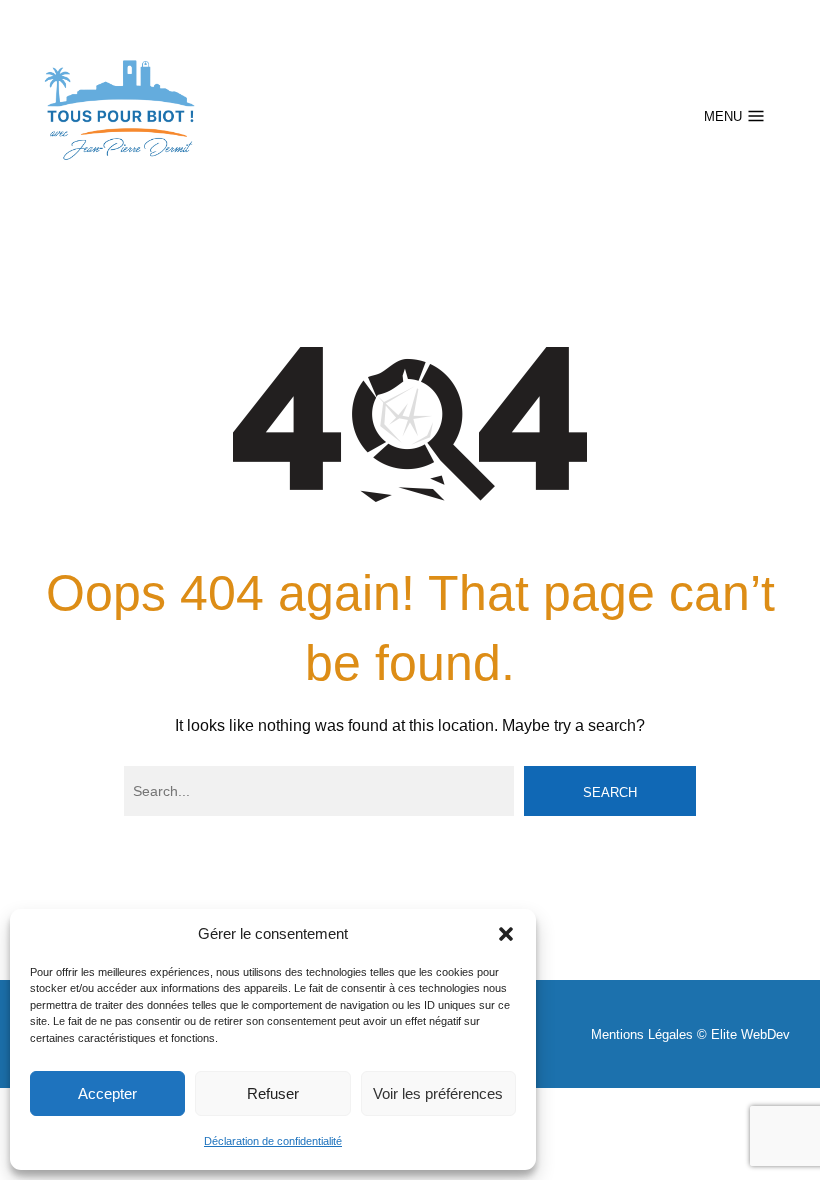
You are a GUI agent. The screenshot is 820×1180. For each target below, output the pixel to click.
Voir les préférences (438, 1093)
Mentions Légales (642, 1034)
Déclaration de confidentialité (273, 1141)
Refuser (273, 1093)
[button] (506, 934)
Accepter (107, 1093)
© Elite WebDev (743, 1034)
